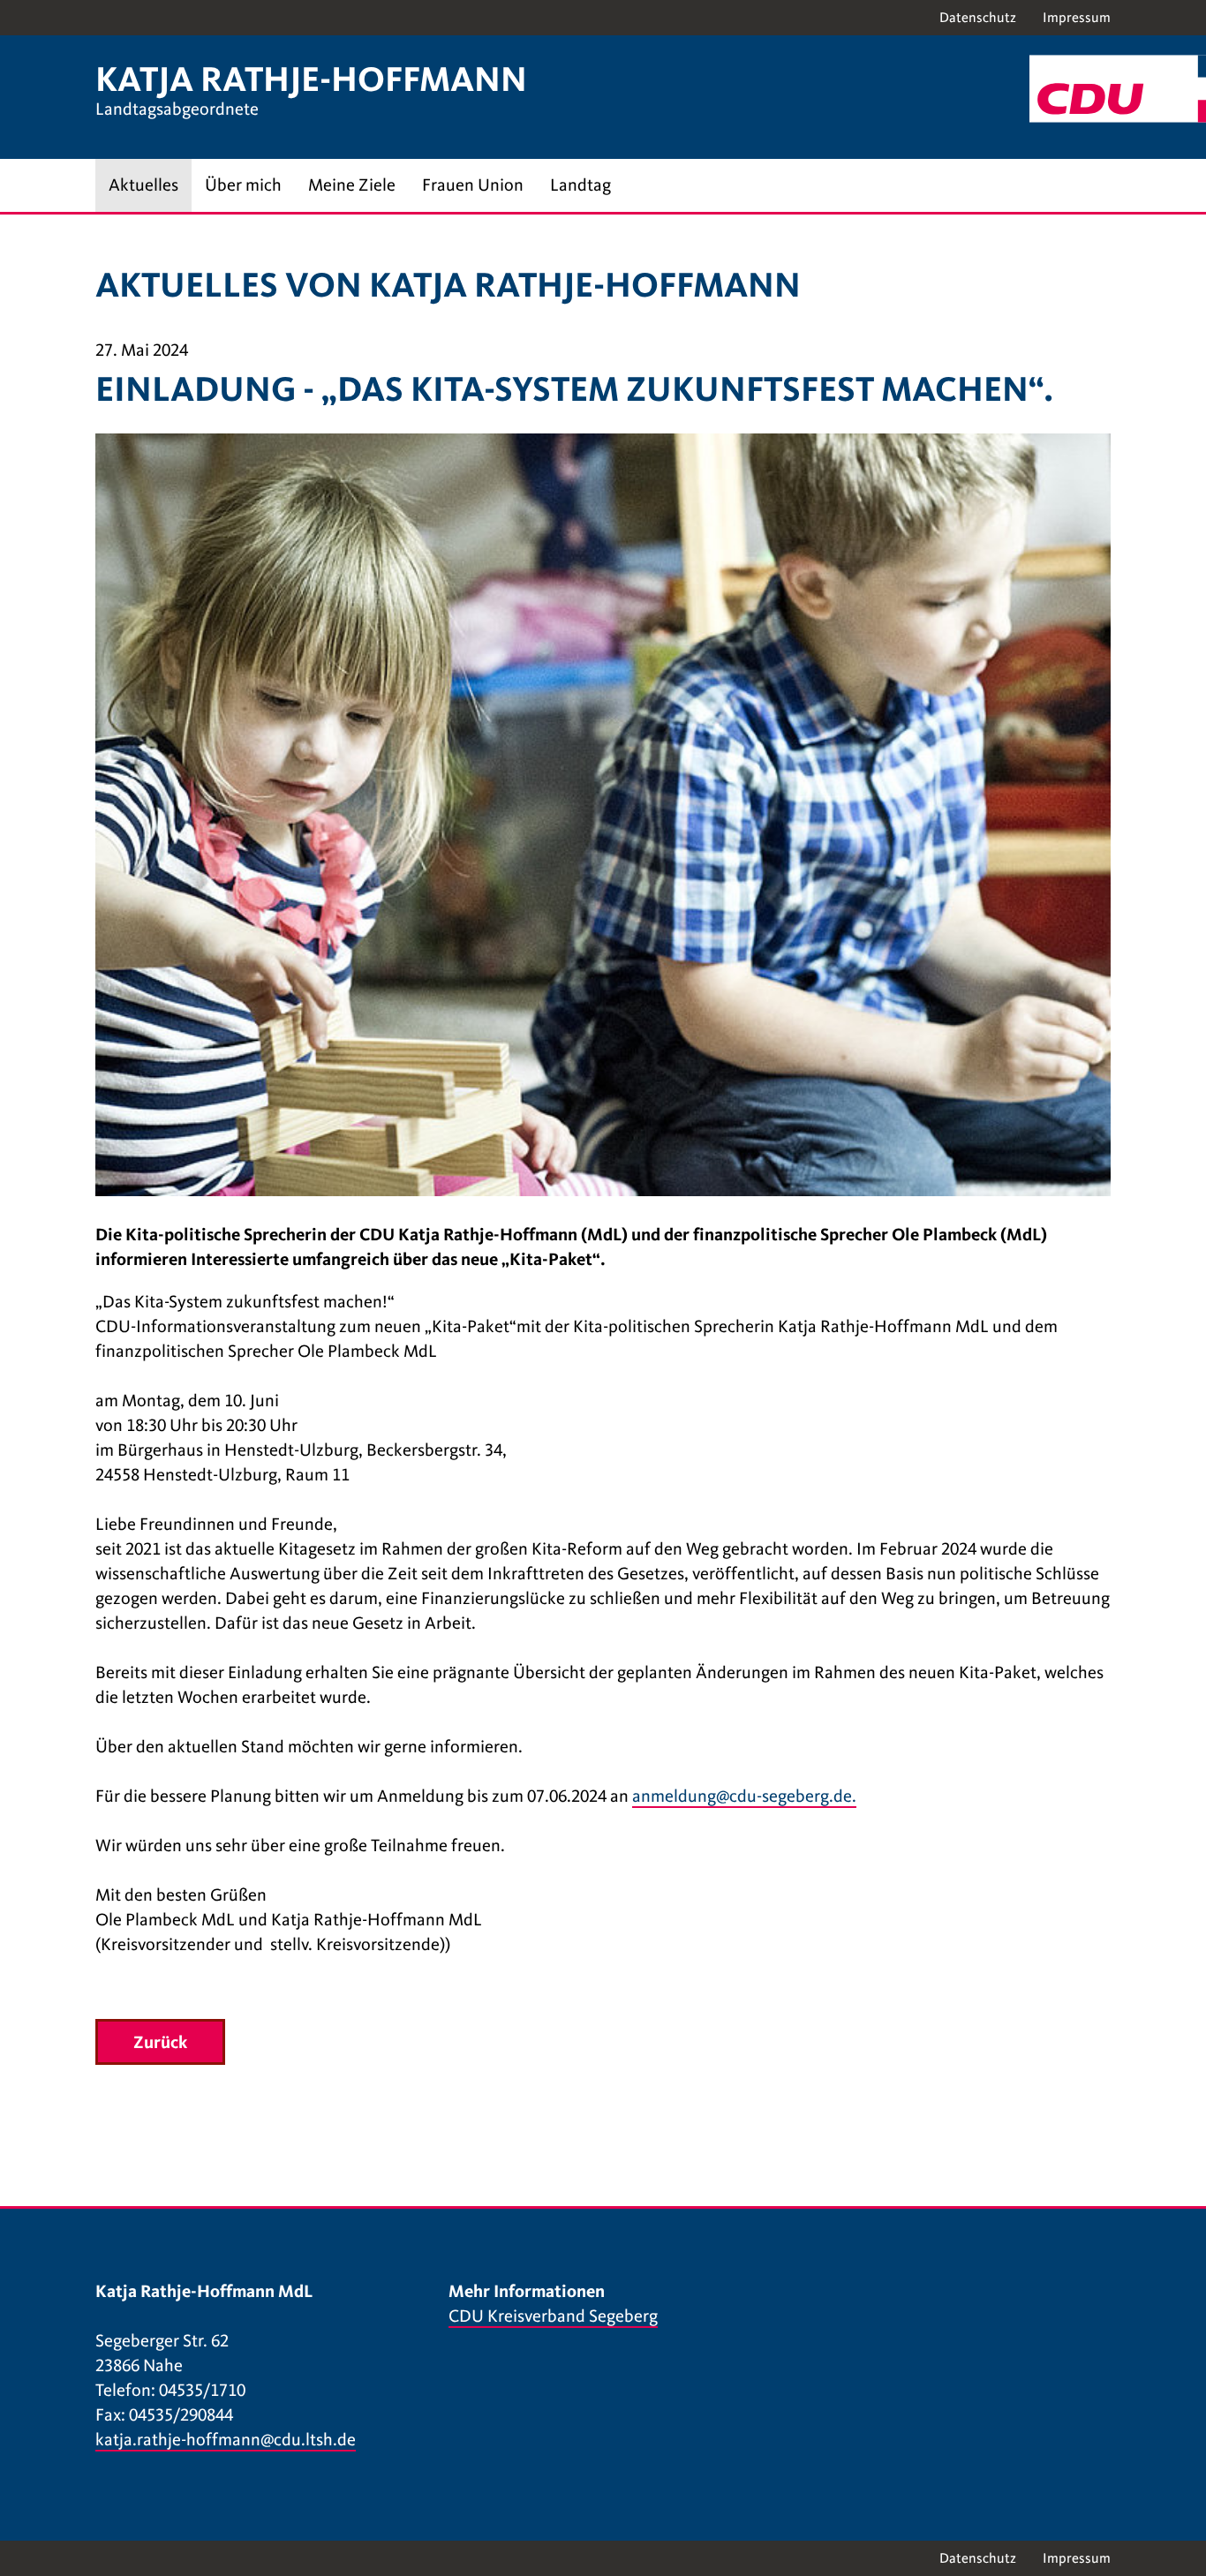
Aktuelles (143, 185)
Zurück (160, 2042)
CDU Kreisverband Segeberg (553, 2316)
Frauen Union (473, 185)
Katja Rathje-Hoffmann (311, 79)
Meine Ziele (352, 185)
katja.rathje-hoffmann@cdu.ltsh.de (226, 2440)
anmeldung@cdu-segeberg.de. (744, 1796)
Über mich (243, 185)
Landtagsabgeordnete (177, 109)
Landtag (580, 185)
